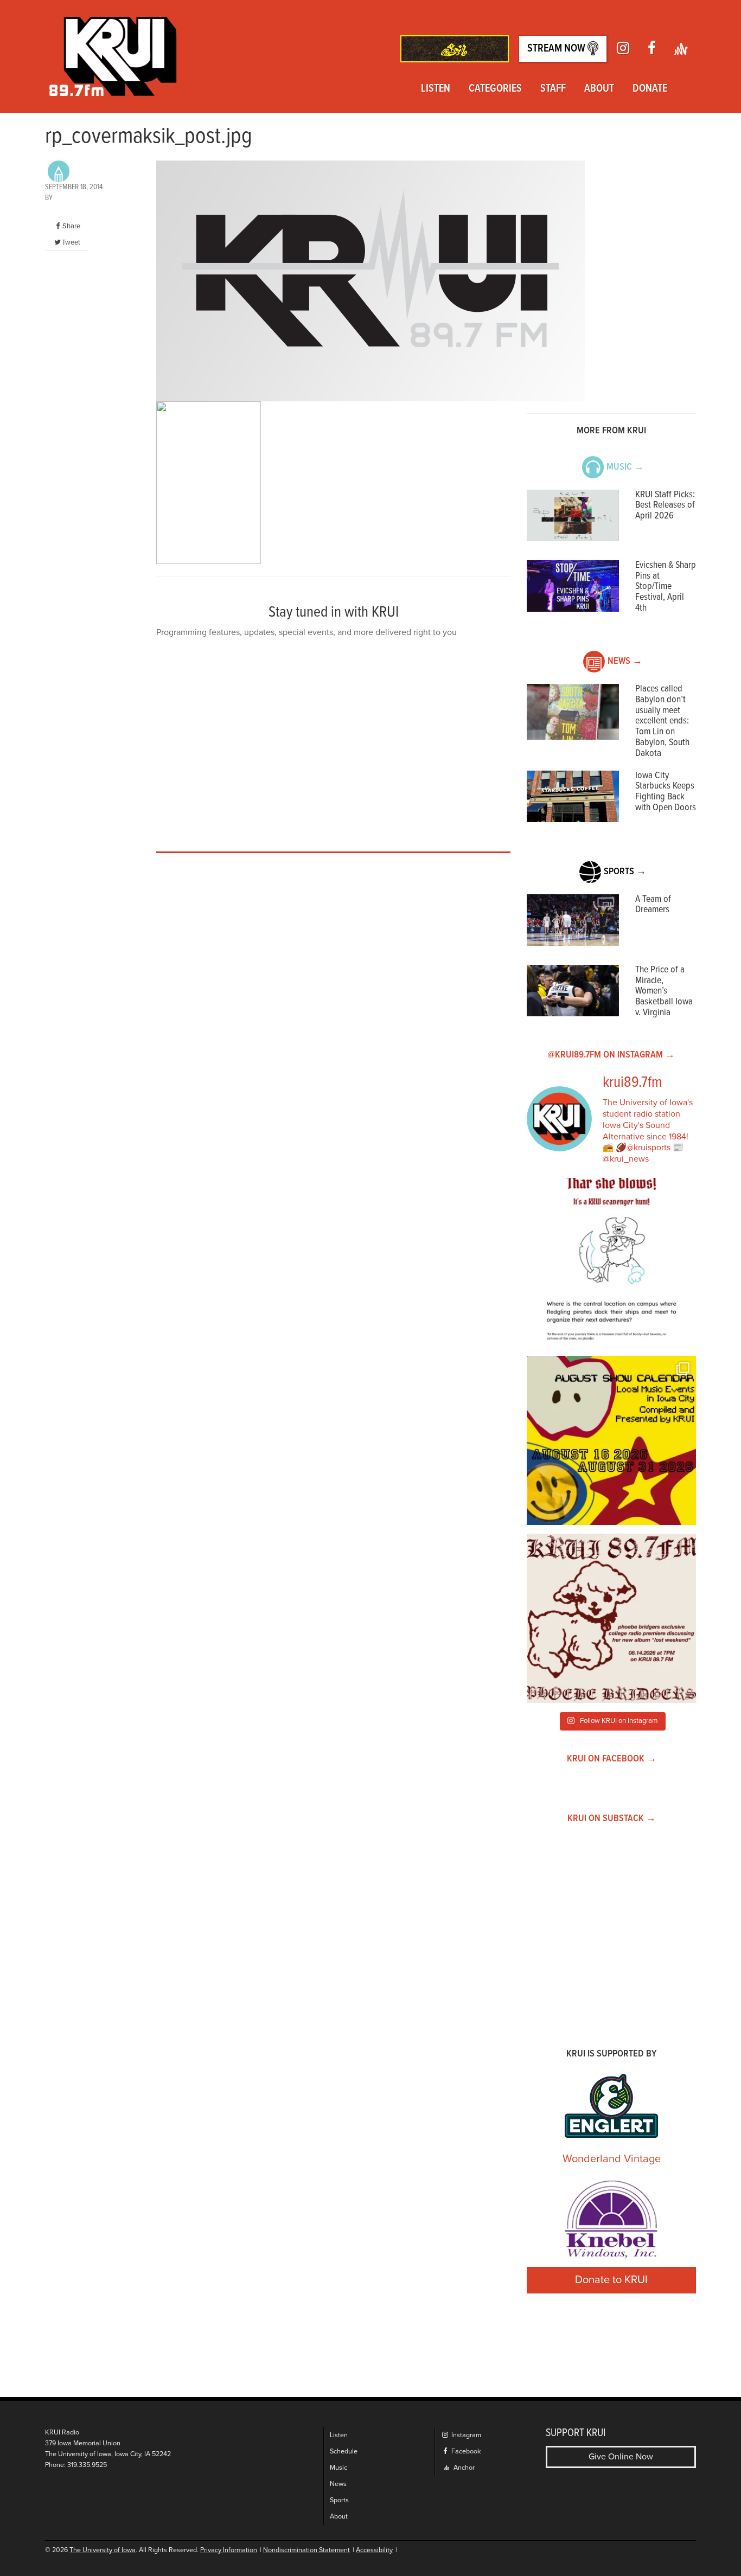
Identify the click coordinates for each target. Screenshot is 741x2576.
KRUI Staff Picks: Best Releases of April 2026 (665, 506)
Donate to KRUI (611, 2280)
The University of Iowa (103, 2550)
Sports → (625, 872)
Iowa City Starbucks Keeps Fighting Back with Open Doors (666, 792)
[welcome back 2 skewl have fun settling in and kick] (611, 1440)
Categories (495, 89)
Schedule (344, 2452)
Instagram (465, 2435)
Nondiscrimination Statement (306, 2550)
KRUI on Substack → (612, 1819)
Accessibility (374, 2550)
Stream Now (557, 49)
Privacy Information (229, 2550)
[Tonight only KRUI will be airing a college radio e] (611, 1618)
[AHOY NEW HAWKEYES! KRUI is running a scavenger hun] (611, 1263)
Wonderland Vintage (612, 2159)
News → (625, 661)
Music (338, 2468)
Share (71, 226)
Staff (553, 89)
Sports (339, 2500)
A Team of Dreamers (653, 905)
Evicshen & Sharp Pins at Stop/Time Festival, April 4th (666, 587)
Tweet (71, 242)
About (599, 89)
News (338, 2484)
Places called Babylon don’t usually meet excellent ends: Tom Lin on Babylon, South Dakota (662, 721)
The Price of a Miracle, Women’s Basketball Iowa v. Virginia (664, 991)
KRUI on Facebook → (612, 1759)
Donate (650, 89)
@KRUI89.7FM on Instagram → (611, 1055)
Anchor (463, 2468)
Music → (625, 467)
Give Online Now (621, 2457)
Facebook (465, 2452)
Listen (436, 89)
